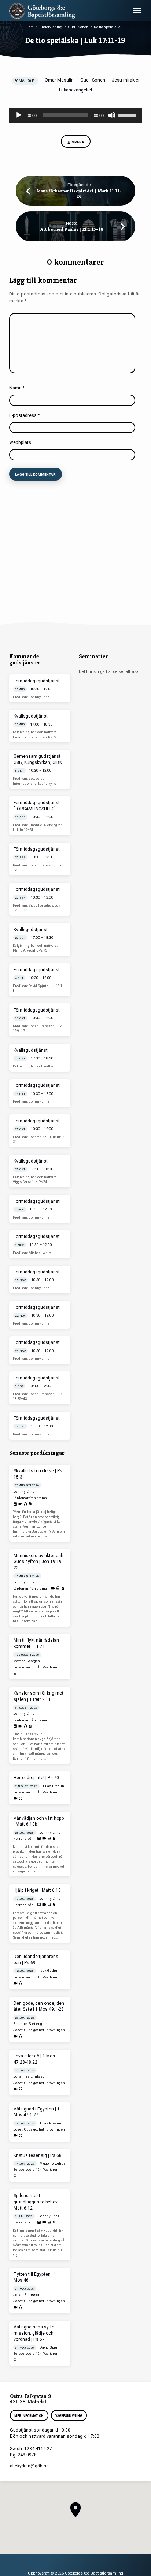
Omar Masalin (59, 80)
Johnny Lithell (25, 1492)
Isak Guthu (48, 1971)
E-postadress (24, 415)
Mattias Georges (27, 1661)
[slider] (128, 114)
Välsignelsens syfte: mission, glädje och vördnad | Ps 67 (34, 2333)
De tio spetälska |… (109, 27)
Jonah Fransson (27, 2295)
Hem (30, 27)
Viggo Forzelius (53, 2163)
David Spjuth (50, 2347)
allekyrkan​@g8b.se (29, 2466)
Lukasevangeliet (76, 90)
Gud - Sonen (78, 27)
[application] (76, 115)
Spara (78, 142)
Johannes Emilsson (30, 2076)
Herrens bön (23, 1839)
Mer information (29, 2416)
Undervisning (51, 27)
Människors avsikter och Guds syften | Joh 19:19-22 (38, 1562)
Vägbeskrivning (69, 2416)
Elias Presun (54, 1786)
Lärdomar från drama (30, 1498)
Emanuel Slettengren (30, 2024)
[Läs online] (15, 1504)
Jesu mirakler (126, 80)
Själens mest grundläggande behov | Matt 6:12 (37, 2202)
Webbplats (20, 442)
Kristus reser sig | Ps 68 (38, 2155)
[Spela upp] (19, 115)
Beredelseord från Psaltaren (36, 1667)
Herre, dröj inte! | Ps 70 (36, 1778)
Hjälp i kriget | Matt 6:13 (37, 1890)
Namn (17, 388)
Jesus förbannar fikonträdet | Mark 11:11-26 (79, 194)
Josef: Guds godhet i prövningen (39, 2030)
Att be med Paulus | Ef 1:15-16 (72, 229)
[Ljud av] (112, 115)
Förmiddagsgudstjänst (37, 681)
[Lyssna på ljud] (25, 1504)
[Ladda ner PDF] (30, 1504)
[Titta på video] (20, 1504)
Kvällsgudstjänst (31, 716)
